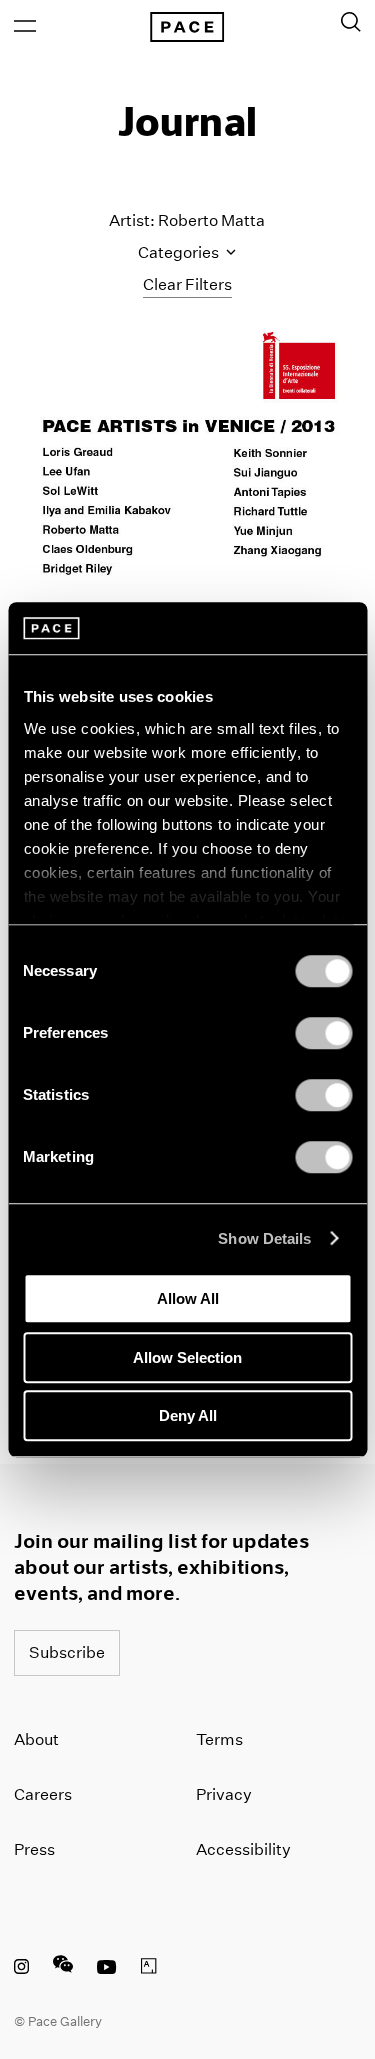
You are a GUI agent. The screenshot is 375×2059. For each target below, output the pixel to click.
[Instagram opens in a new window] (21, 1969)
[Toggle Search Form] (351, 22)
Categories (180, 252)
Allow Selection (187, 1357)
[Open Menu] (25, 26)
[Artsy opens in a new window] (149, 1969)
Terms (219, 1739)
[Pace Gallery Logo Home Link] (187, 27)
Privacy (224, 1794)
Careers (43, 1794)
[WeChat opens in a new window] (63, 1969)
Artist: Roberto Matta (187, 220)
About (36, 1739)
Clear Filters (187, 284)
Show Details (264, 1238)
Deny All (188, 1415)
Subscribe (67, 1652)
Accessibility (243, 1849)
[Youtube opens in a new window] (107, 1969)
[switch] (323, 1033)
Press (34, 1849)
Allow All (188, 1298)
